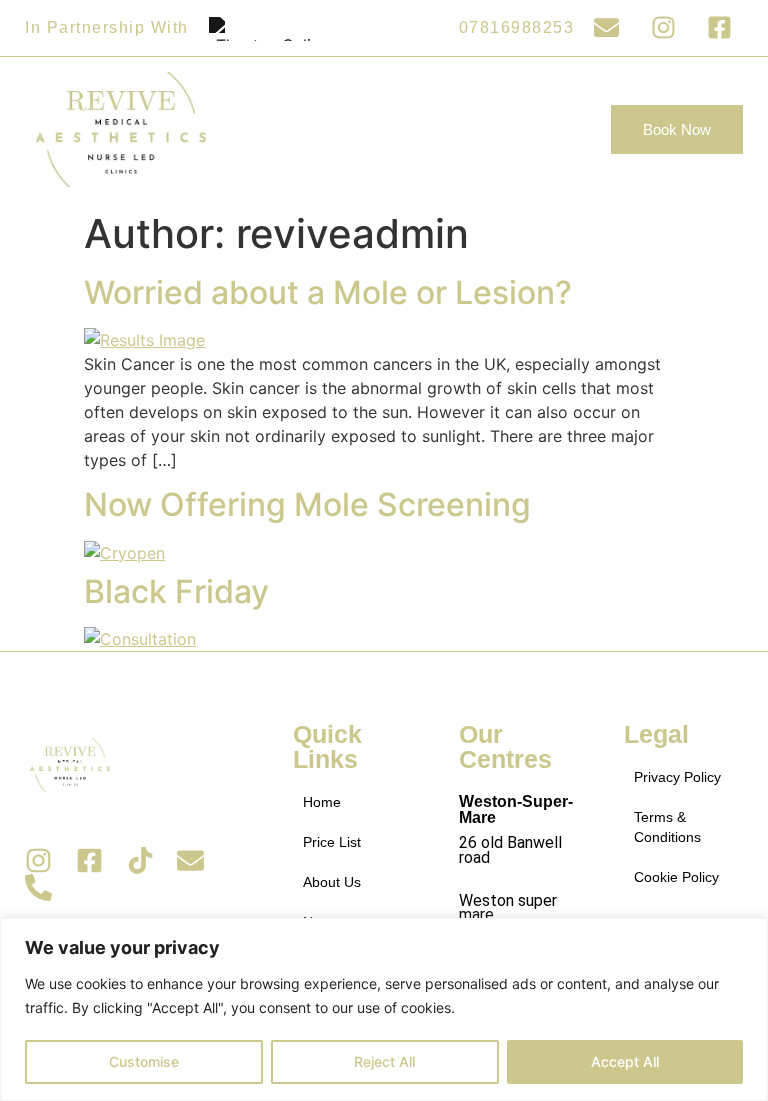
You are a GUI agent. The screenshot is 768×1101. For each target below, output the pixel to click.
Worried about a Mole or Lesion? (328, 292)
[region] (384, 1009)
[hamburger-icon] (568, 129)
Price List (332, 842)
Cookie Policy (676, 877)
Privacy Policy (677, 777)
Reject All (384, 1061)
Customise (144, 1061)
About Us (332, 882)
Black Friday (176, 591)
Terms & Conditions (667, 827)
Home (322, 802)
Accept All (625, 1061)
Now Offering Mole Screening (307, 504)
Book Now (677, 129)
